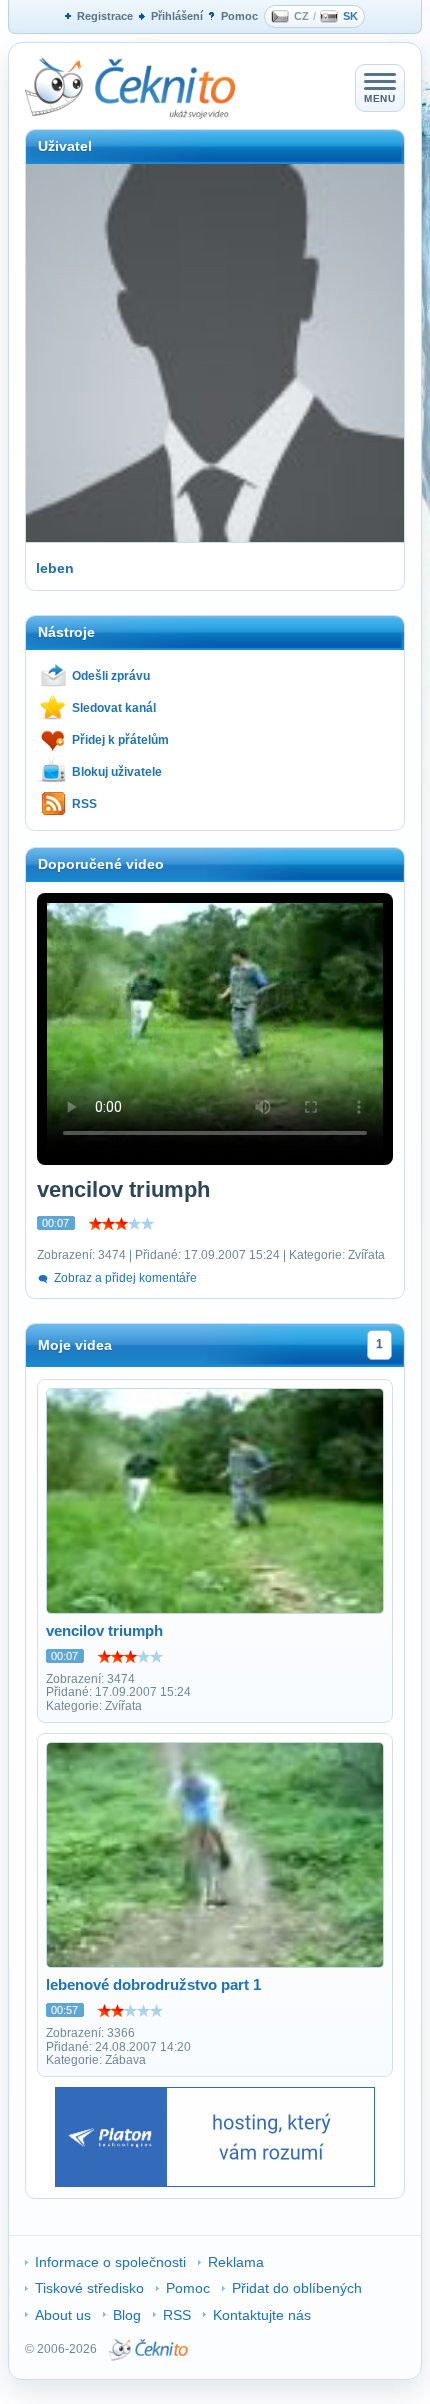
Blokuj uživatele (117, 772)
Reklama (236, 2262)
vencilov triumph (104, 1630)
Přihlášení (177, 16)
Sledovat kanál (114, 708)
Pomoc (239, 16)
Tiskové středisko (89, 2288)
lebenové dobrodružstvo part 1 (153, 1984)
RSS (84, 804)
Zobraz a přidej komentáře (125, 1278)
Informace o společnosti (110, 2262)
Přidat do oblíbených (297, 2288)
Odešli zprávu (111, 676)
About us (63, 2315)
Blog (127, 2315)
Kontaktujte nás (262, 2315)
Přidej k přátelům (120, 740)
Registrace (105, 16)
